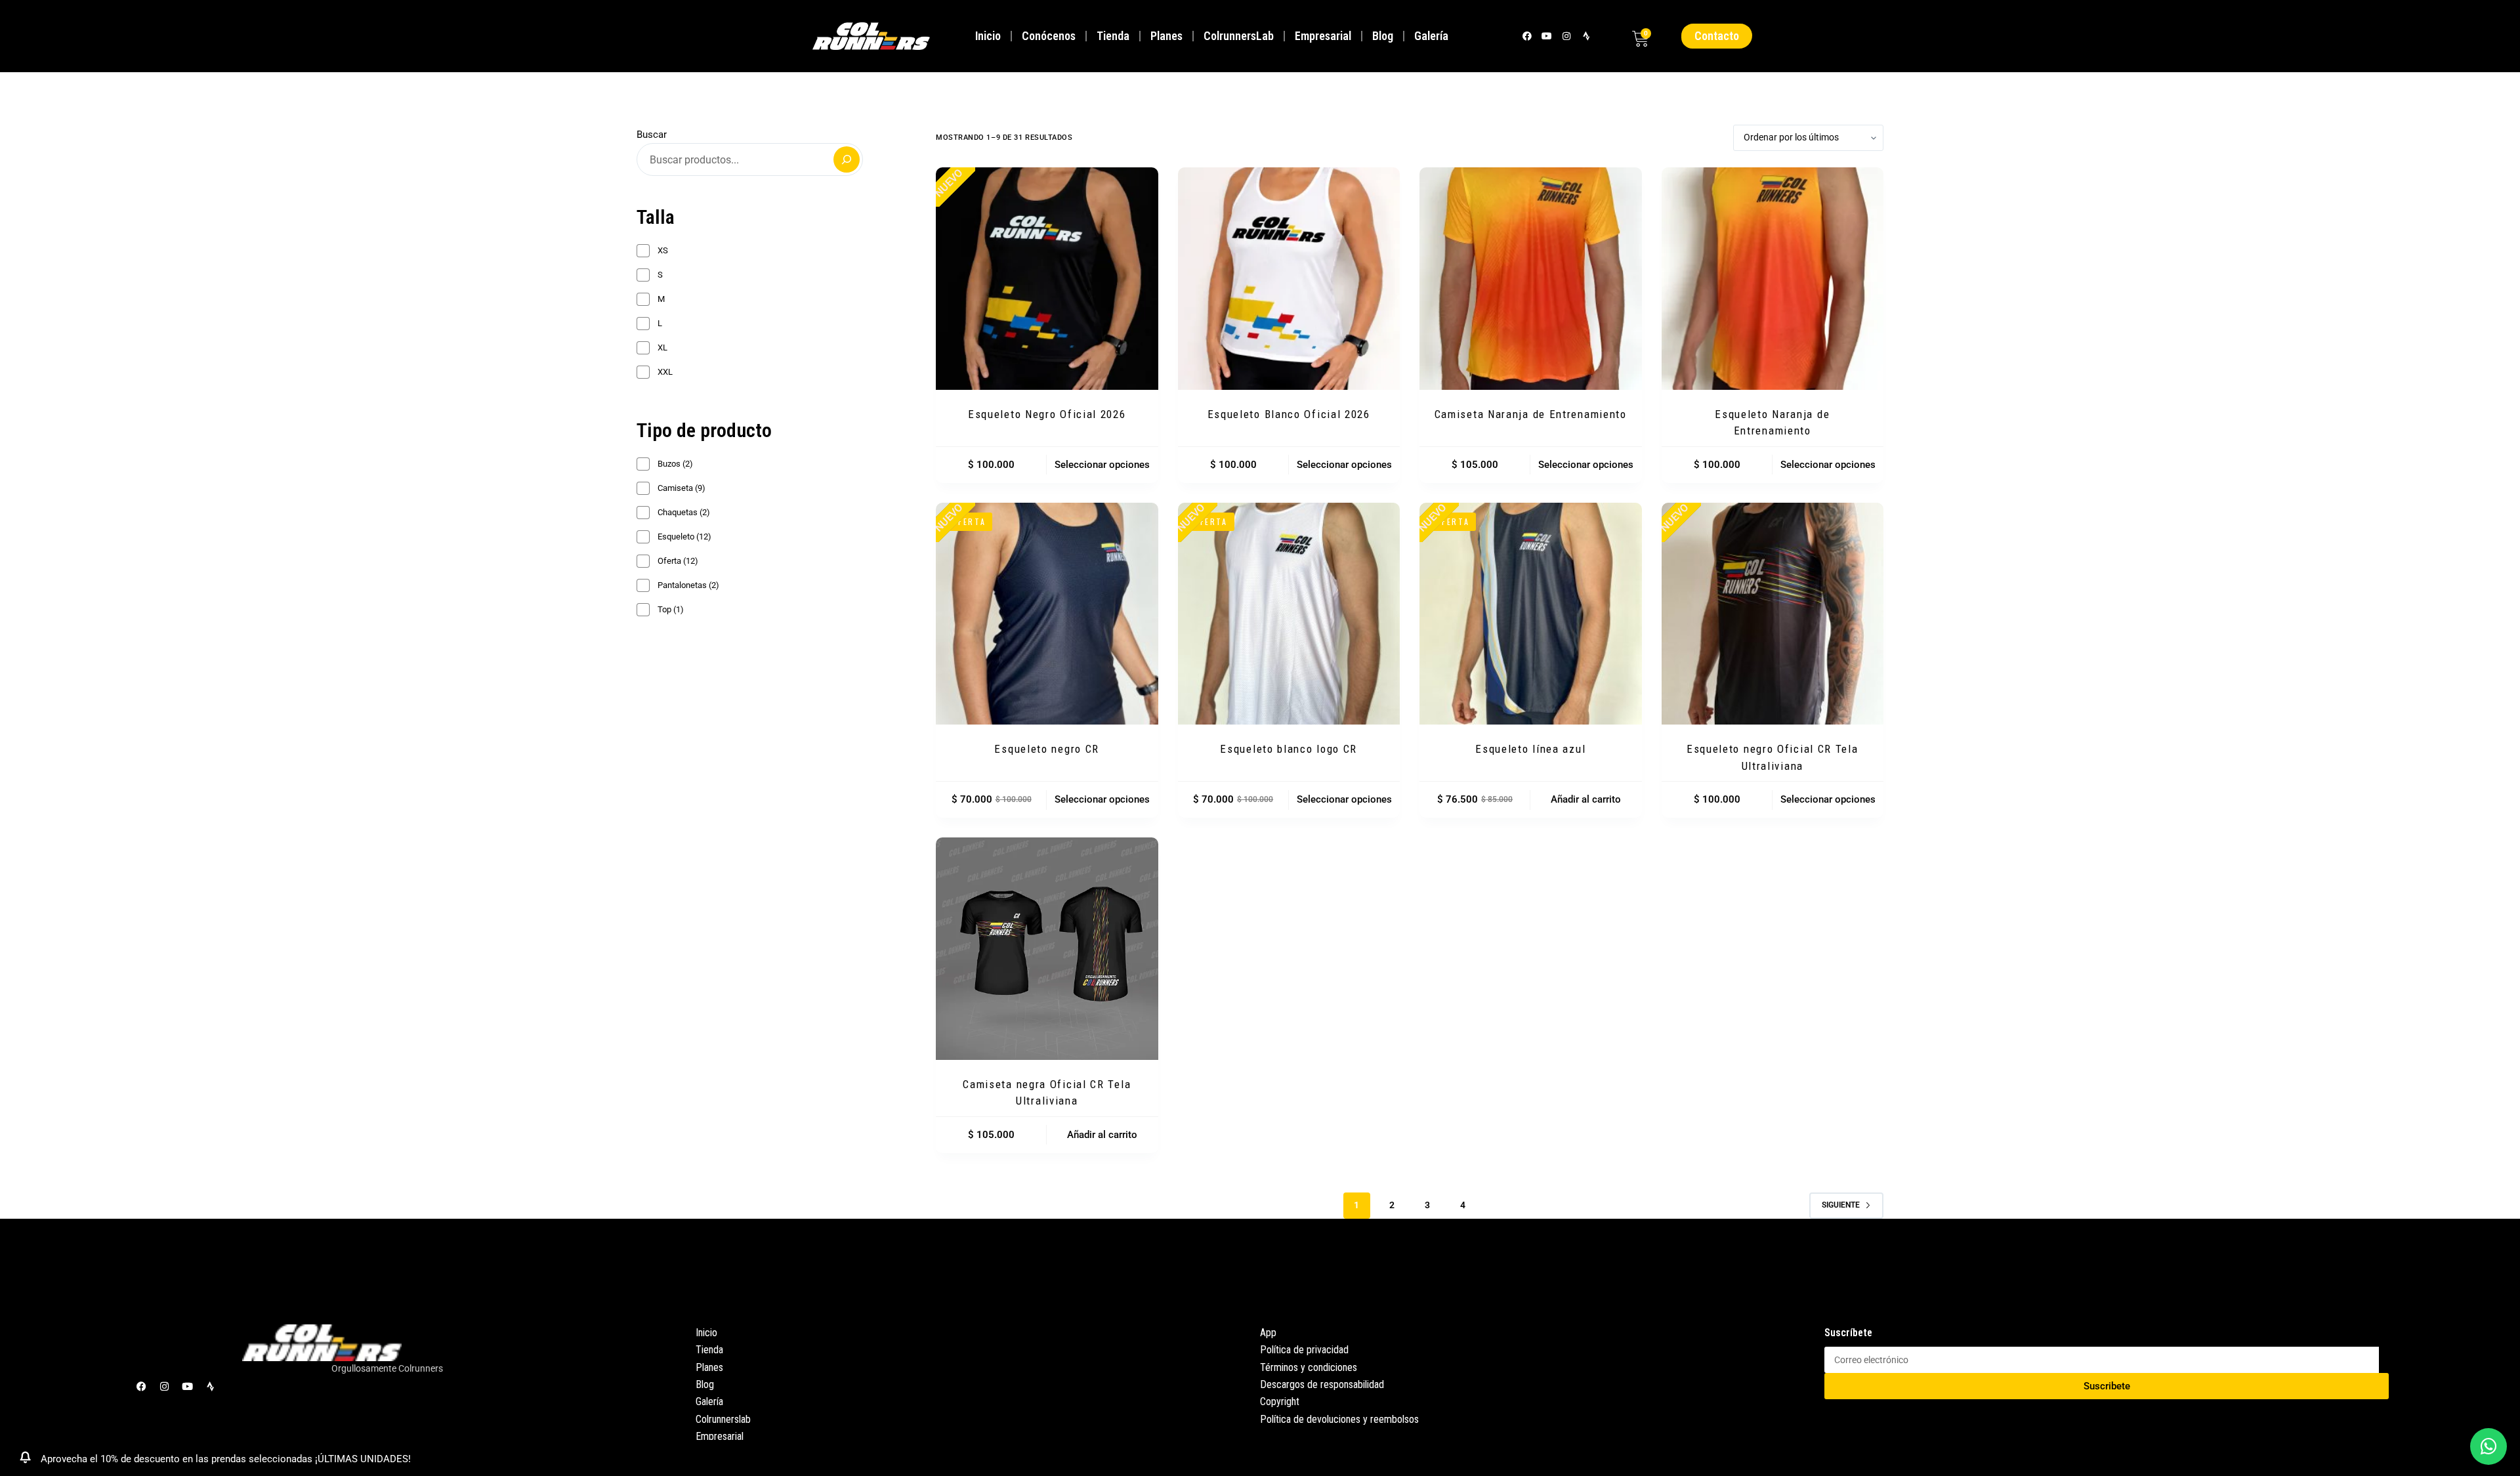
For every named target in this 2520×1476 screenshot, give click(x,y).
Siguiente (1841, 1205)
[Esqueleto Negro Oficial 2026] (1047, 279)
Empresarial (1323, 36)
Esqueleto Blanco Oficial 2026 (1289, 414)
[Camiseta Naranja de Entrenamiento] (1531, 279)
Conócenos (1049, 36)
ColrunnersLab (1239, 36)
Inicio (988, 36)
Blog (1383, 36)
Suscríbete (1848, 1333)
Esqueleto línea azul (1530, 749)
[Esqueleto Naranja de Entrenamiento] (1773, 279)
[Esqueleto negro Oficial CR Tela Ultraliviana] (1773, 614)
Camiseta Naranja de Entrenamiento (1531, 414)
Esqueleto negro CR (1047, 749)
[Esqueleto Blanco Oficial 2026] (1289, 279)
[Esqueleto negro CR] (1047, 614)
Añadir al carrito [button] (1586, 799)
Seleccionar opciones (1102, 465)
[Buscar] (847, 159)
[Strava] (1586, 36)
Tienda (1113, 36)
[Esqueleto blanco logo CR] (1289, 614)
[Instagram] (1566, 36)
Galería (1431, 36)
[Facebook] (1527, 36)
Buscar (652, 135)
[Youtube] (1546, 36)
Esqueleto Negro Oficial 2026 (1047, 414)
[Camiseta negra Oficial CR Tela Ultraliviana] (1047, 949)
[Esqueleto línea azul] (1531, 614)
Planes (1166, 36)
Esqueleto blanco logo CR (1289, 749)
